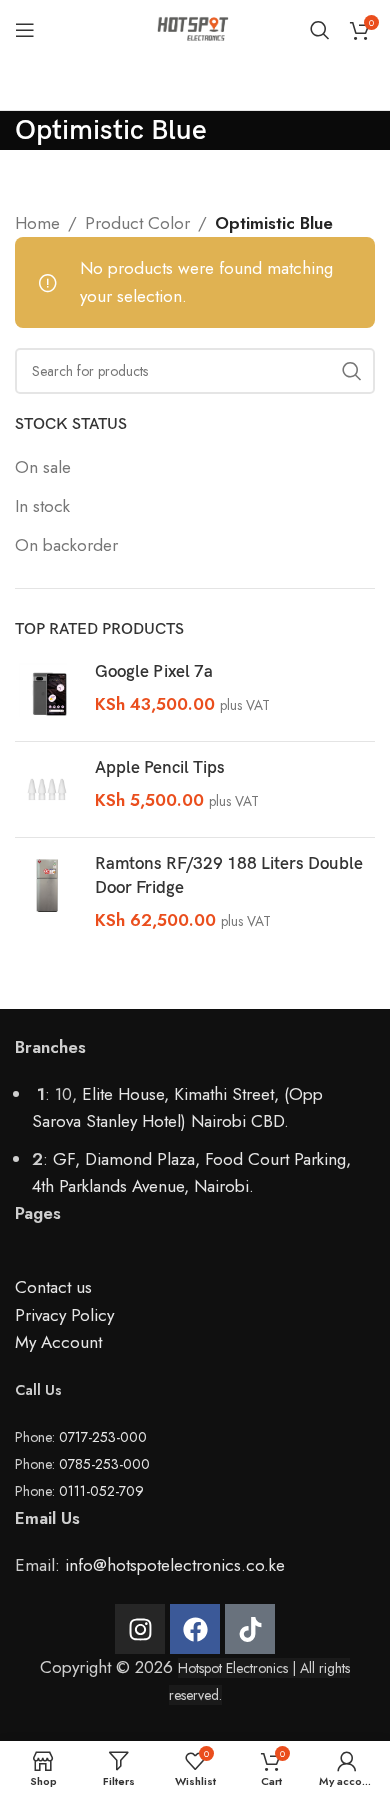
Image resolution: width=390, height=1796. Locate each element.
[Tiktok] (250, 1629)
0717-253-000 (103, 1437)
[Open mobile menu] (25, 30)
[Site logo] (195, 28)
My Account (58, 1342)
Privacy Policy (64, 1315)
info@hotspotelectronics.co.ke (175, 1565)
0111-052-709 (101, 1491)
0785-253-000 (104, 1464)
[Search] (320, 30)
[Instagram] (140, 1629)
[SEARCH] (352, 371)
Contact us (53, 1287)
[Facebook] (195, 1629)
